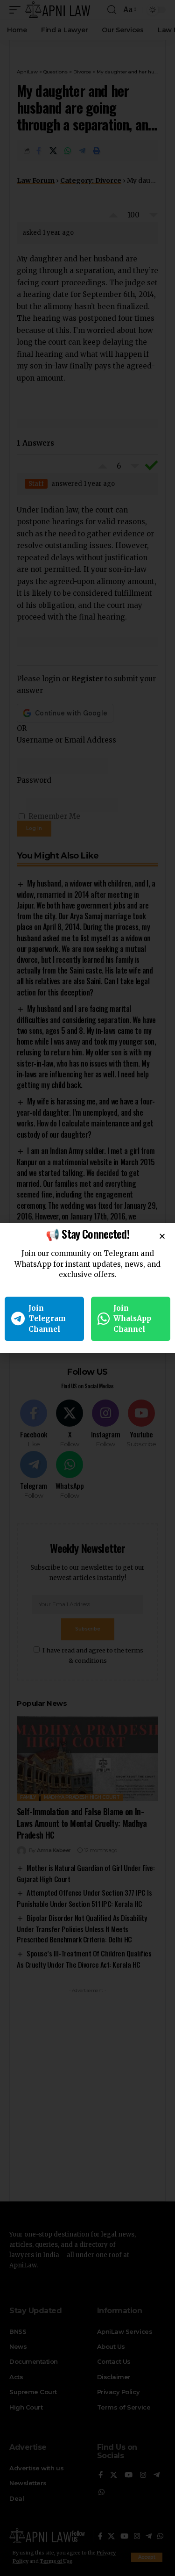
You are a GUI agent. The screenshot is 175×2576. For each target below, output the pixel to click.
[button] (162, 1236)
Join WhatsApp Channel (132, 1319)
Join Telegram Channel (47, 1319)
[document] (87, 1288)
